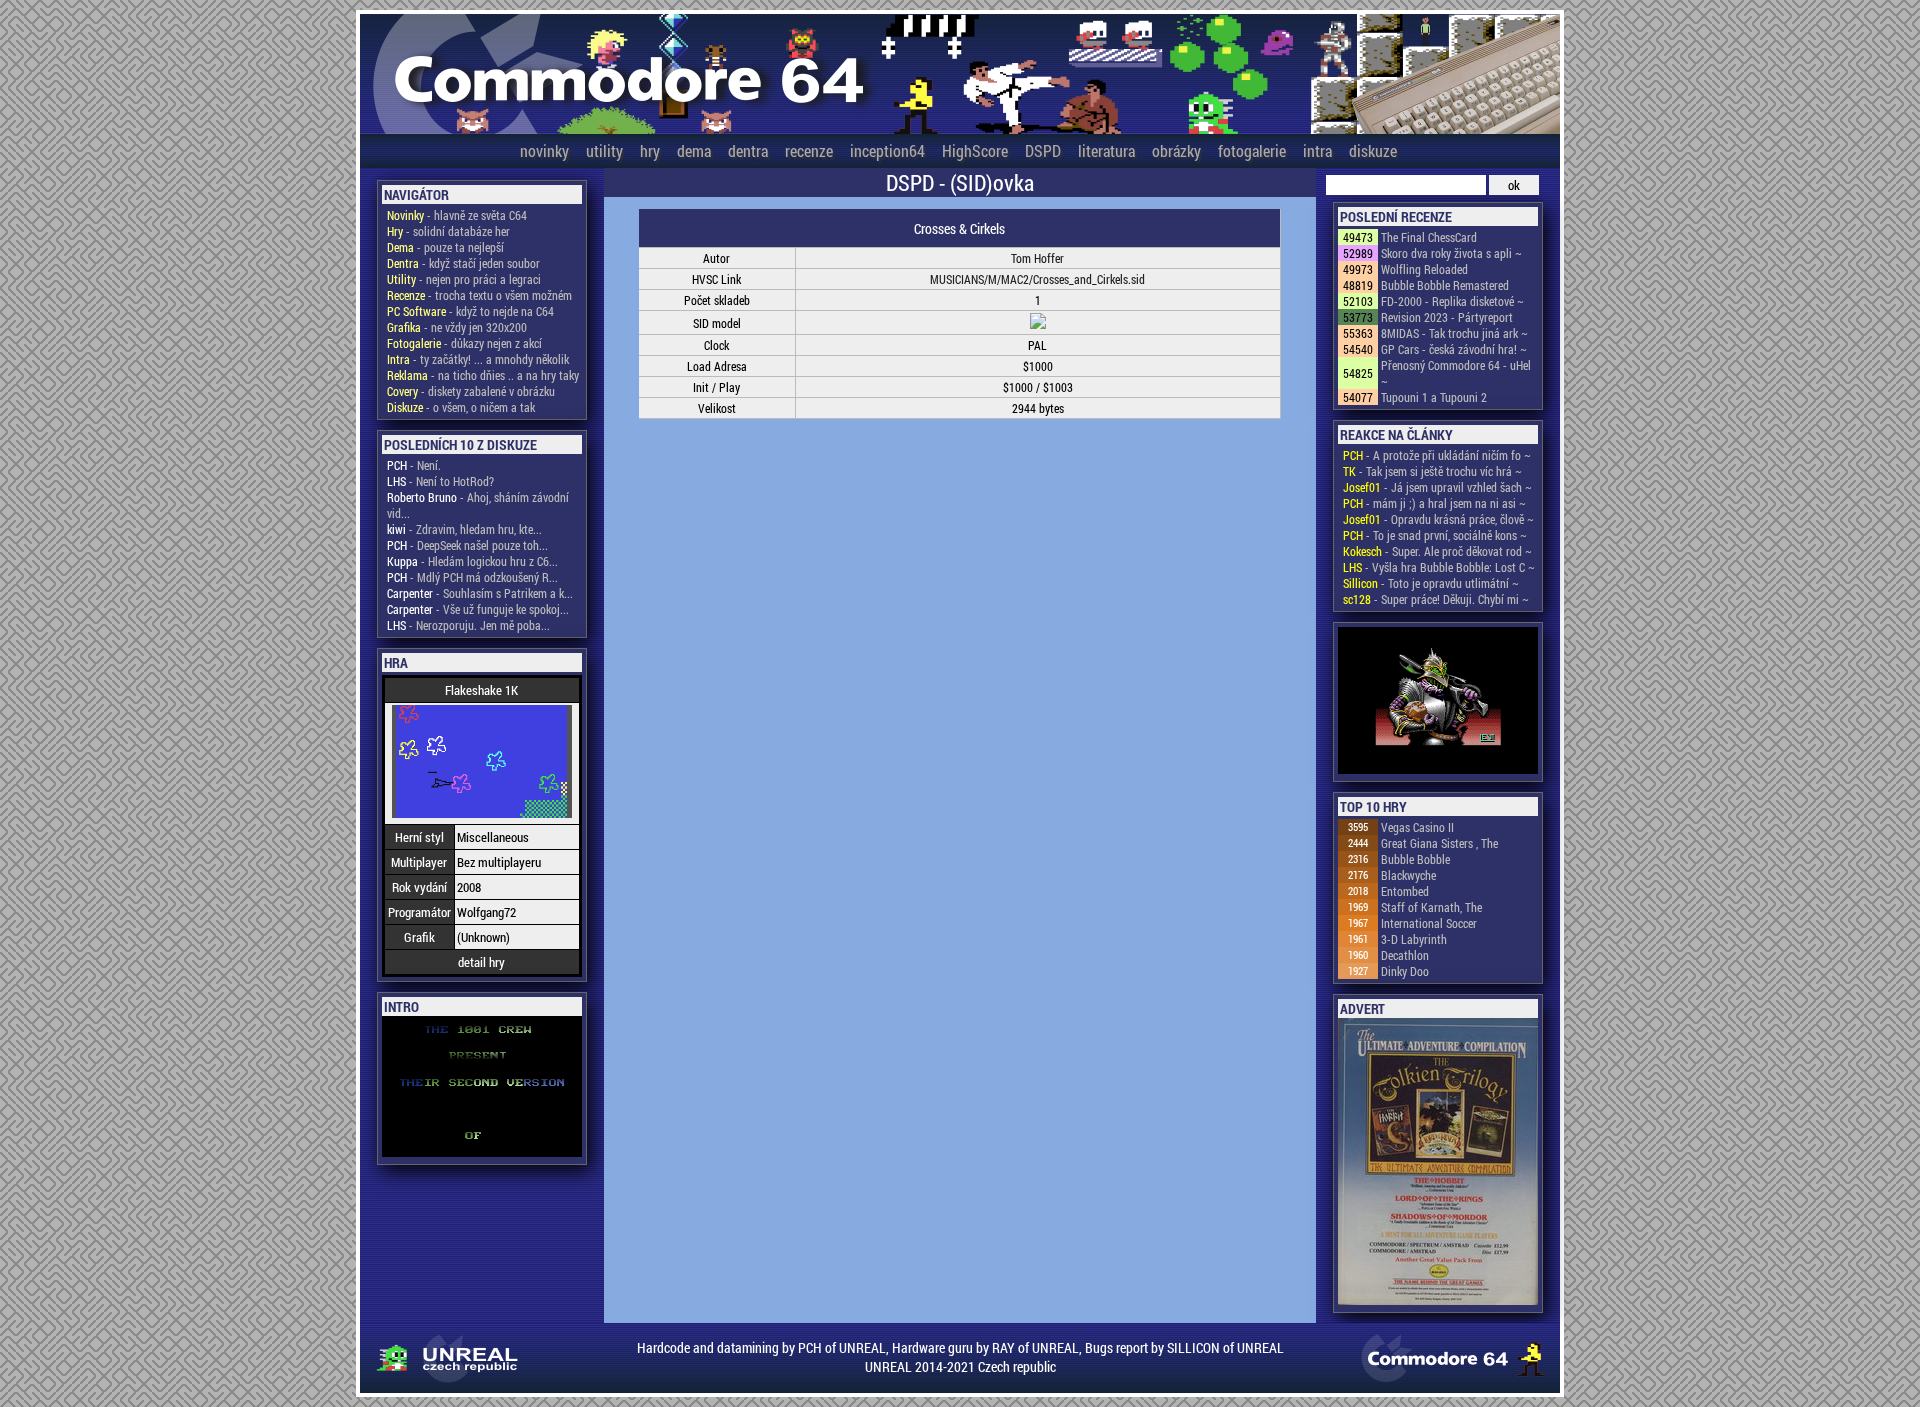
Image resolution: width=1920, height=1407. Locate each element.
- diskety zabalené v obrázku (471, 391)
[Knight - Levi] (1438, 702)
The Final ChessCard (1429, 237)
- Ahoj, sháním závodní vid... (478, 505)
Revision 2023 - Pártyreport (1447, 317)
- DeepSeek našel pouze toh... (467, 545)
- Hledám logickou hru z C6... (472, 561)
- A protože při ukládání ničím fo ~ (1437, 455)
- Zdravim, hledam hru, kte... (464, 529)
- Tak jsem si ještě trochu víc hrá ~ (1432, 471)
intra (1317, 150)
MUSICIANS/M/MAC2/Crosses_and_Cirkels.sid (1037, 279)
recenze (809, 150)
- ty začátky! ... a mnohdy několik (478, 359)
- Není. (414, 465)
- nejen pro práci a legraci (464, 279)
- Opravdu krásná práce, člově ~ (1438, 519)
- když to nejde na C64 (470, 311)
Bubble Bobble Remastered (1445, 285)
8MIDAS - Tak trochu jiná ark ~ (1454, 333)
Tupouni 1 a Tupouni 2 (1434, 397)
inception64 (887, 150)
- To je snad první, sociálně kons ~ (1435, 535)
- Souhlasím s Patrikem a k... (480, 593)
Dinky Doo (1405, 971)
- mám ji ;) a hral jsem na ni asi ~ (1434, 503)
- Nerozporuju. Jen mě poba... (468, 625)
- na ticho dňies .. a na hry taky (483, 375)
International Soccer (1429, 923)
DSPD (1043, 150)
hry (650, 150)
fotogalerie (1252, 150)
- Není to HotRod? (440, 481)
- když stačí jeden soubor (463, 263)
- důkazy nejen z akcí (464, 343)
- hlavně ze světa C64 (457, 215)
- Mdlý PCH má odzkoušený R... (472, 577)
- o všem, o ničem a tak (461, 407)
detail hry (481, 962)
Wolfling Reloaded (1424, 269)
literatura (1106, 150)
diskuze (1373, 150)
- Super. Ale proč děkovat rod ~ (1437, 551)
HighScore (975, 150)
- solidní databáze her (448, 231)
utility (604, 150)
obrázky (1176, 150)
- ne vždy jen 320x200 (457, 327)
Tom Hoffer (1037, 258)
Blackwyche (1408, 875)
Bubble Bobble (1415, 859)
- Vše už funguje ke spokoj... (478, 609)
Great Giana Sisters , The (1439, 843)
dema (694, 150)
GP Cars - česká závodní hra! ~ (1454, 349)
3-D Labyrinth (1414, 939)
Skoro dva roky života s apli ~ (1451, 253)
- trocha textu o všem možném (479, 295)
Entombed (1405, 891)
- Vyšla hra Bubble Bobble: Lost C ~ (1439, 567)
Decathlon (1405, 955)
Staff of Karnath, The (1431, 907)
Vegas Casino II (1417, 827)
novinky (544, 150)
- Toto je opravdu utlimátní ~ (1431, 583)
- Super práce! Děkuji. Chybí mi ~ (1436, 599)
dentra (748, 150)
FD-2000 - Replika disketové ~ (1452, 301)
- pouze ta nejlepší (445, 247)
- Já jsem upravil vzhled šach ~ (1437, 487)
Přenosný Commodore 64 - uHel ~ (1456, 373)
